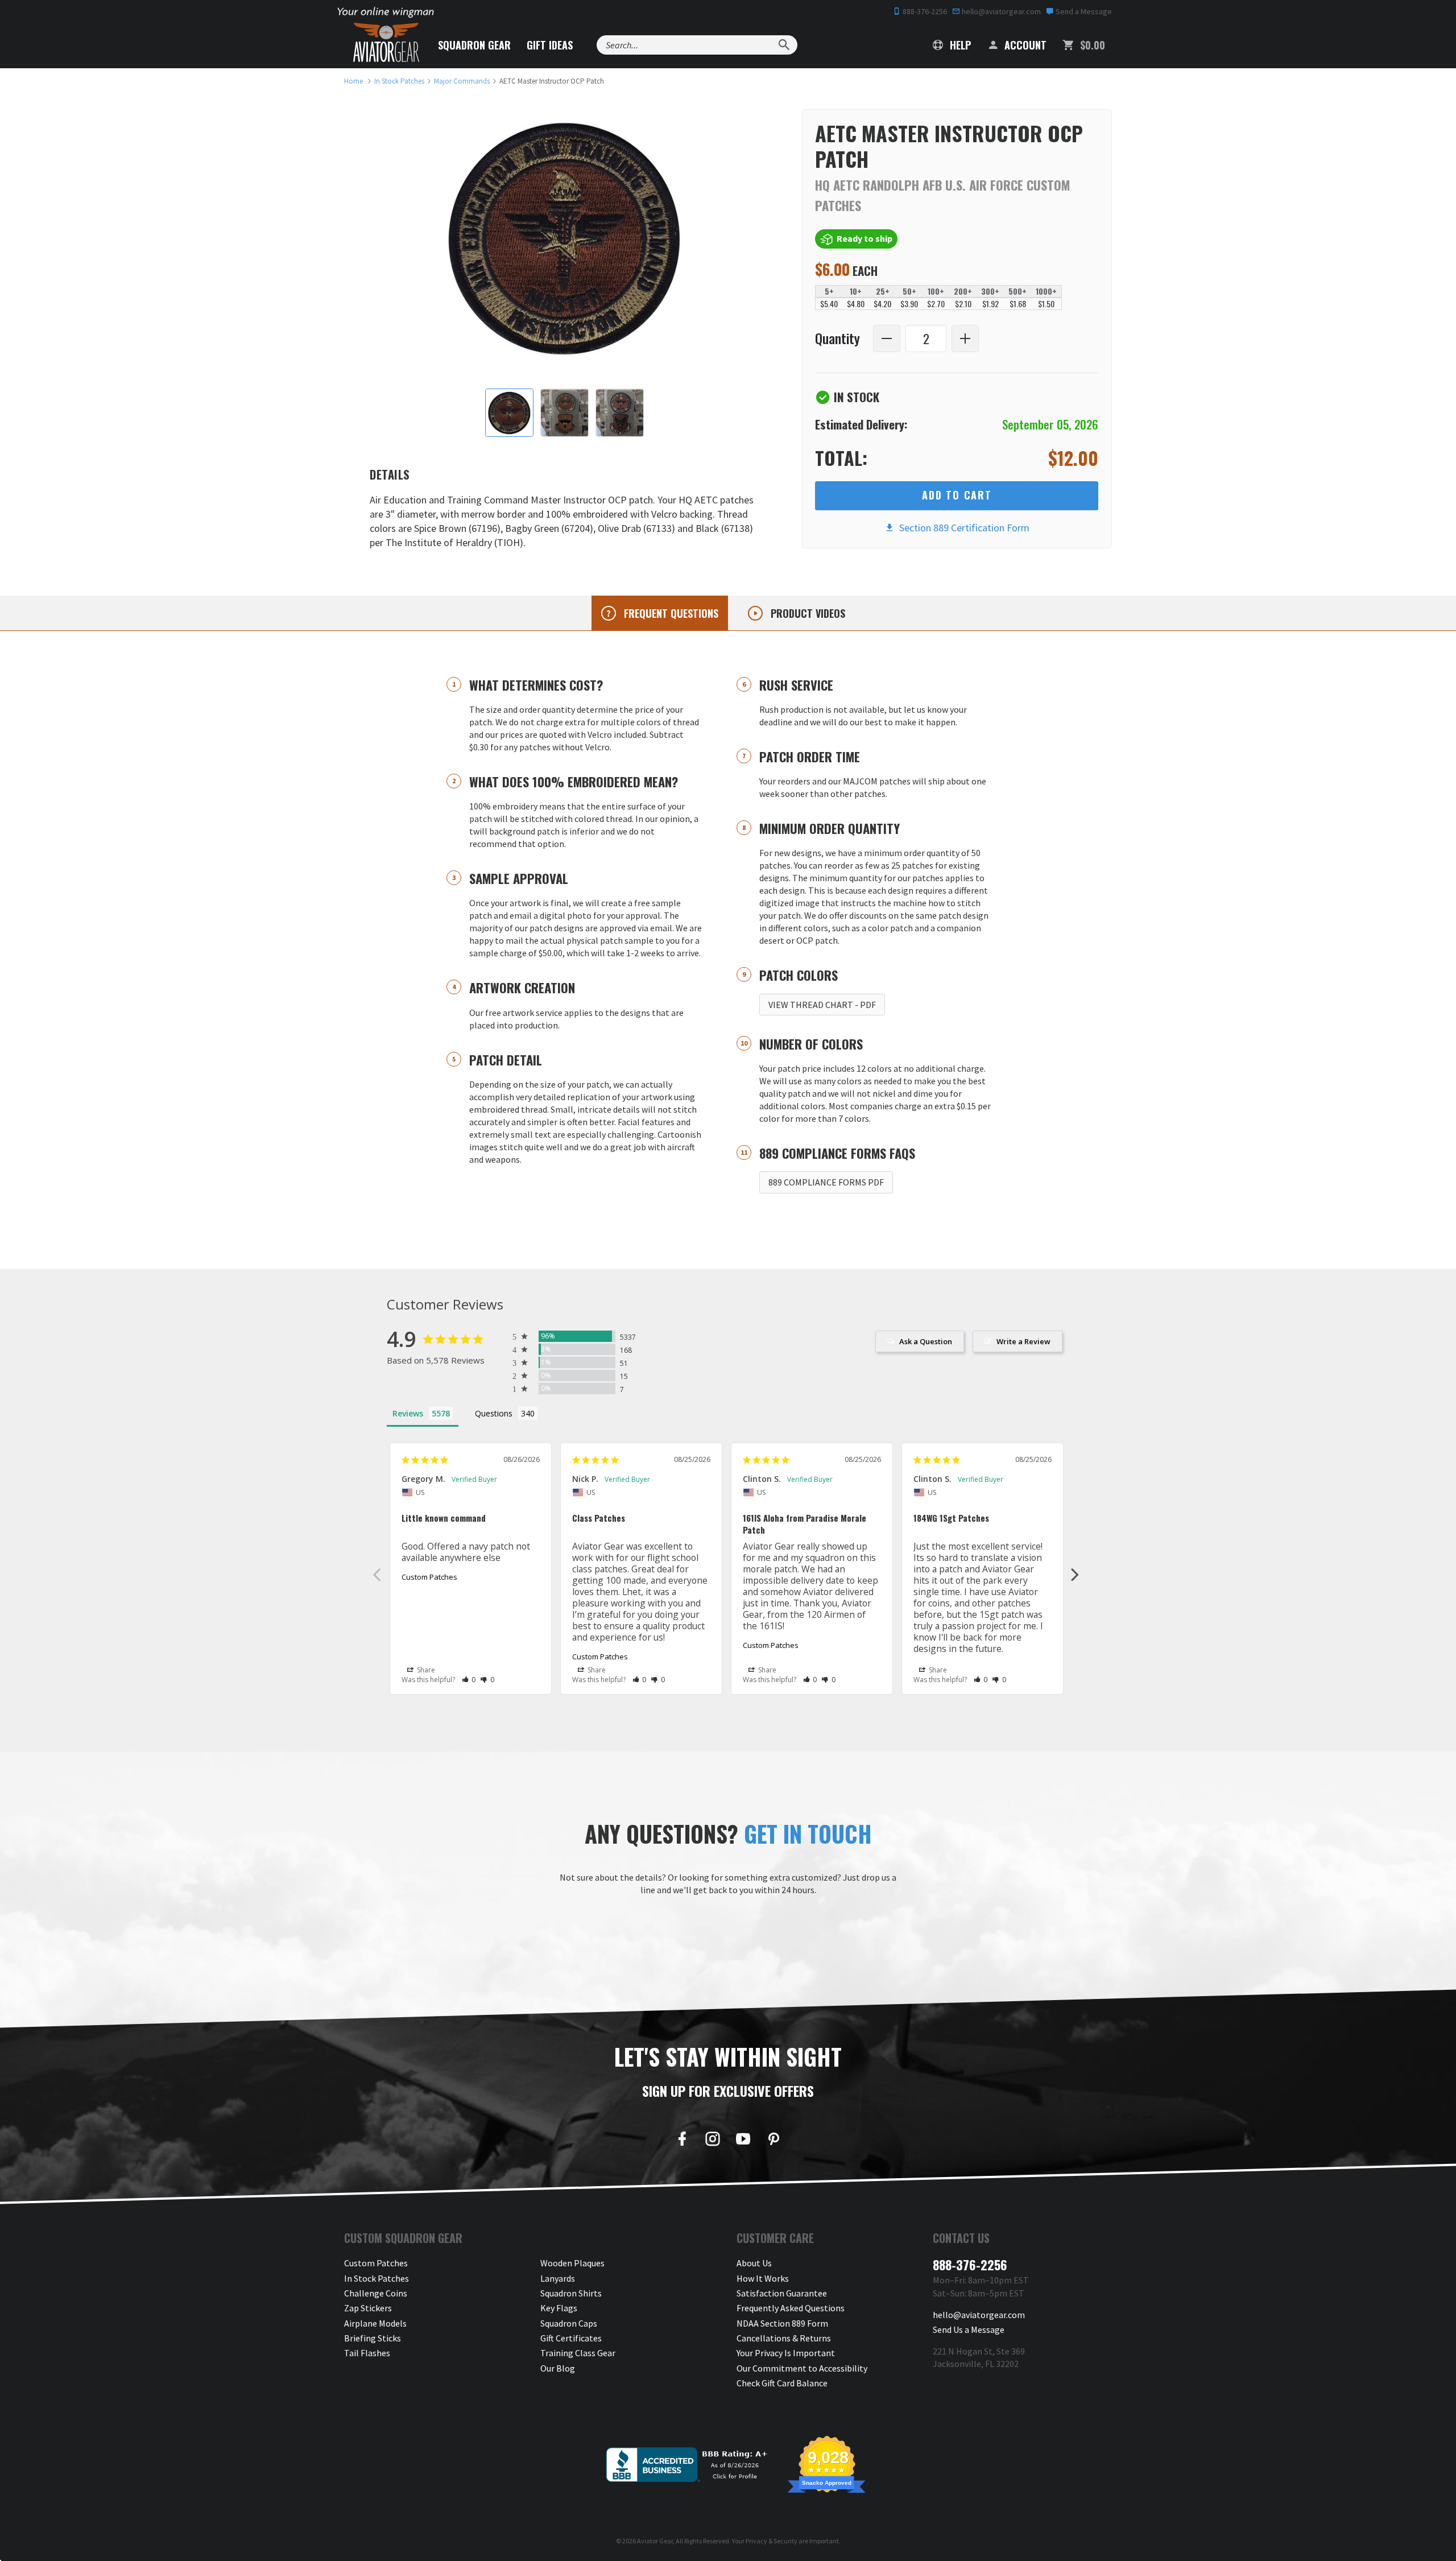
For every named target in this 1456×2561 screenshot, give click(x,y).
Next (1075, 1574)
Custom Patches (429, 1577)
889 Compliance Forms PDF (826, 1182)
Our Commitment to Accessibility (802, 2368)
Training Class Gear (578, 2353)
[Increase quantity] (965, 338)
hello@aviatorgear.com (1000, 11)
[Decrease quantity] (887, 338)
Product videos (806, 613)
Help (959, 45)
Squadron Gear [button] (474, 45)
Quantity (837, 339)
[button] (469, 1680)
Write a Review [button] (1023, 1341)
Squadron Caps (569, 2323)
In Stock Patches (377, 2278)
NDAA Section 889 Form (782, 2323)
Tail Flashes (367, 2353)
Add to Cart (957, 495)
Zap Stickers (368, 2308)
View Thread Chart (822, 1005)
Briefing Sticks (373, 2338)
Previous (377, 1574)
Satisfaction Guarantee (782, 2293)
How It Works (763, 2278)
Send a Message (1083, 11)
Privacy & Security (772, 2541)
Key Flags (559, 2308)
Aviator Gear (655, 2541)
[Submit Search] (784, 45)
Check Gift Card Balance (782, 2383)
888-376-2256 (924, 11)
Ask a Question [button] (926, 1341)
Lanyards (558, 2278)
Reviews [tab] (408, 1413)
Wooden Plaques (572, 2263)
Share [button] (425, 1670)
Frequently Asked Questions (791, 2308)
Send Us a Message (969, 2329)
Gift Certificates (571, 2338)
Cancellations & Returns (784, 2338)
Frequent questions (670, 613)
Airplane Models (375, 2323)
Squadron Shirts (571, 2293)
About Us (754, 2263)
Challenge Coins (376, 2293)
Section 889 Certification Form (962, 528)
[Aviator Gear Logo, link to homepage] (386, 43)
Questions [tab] (494, 1413)
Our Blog (558, 2368)
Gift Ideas (550, 45)
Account (1024, 45)
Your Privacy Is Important (786, 2353)
